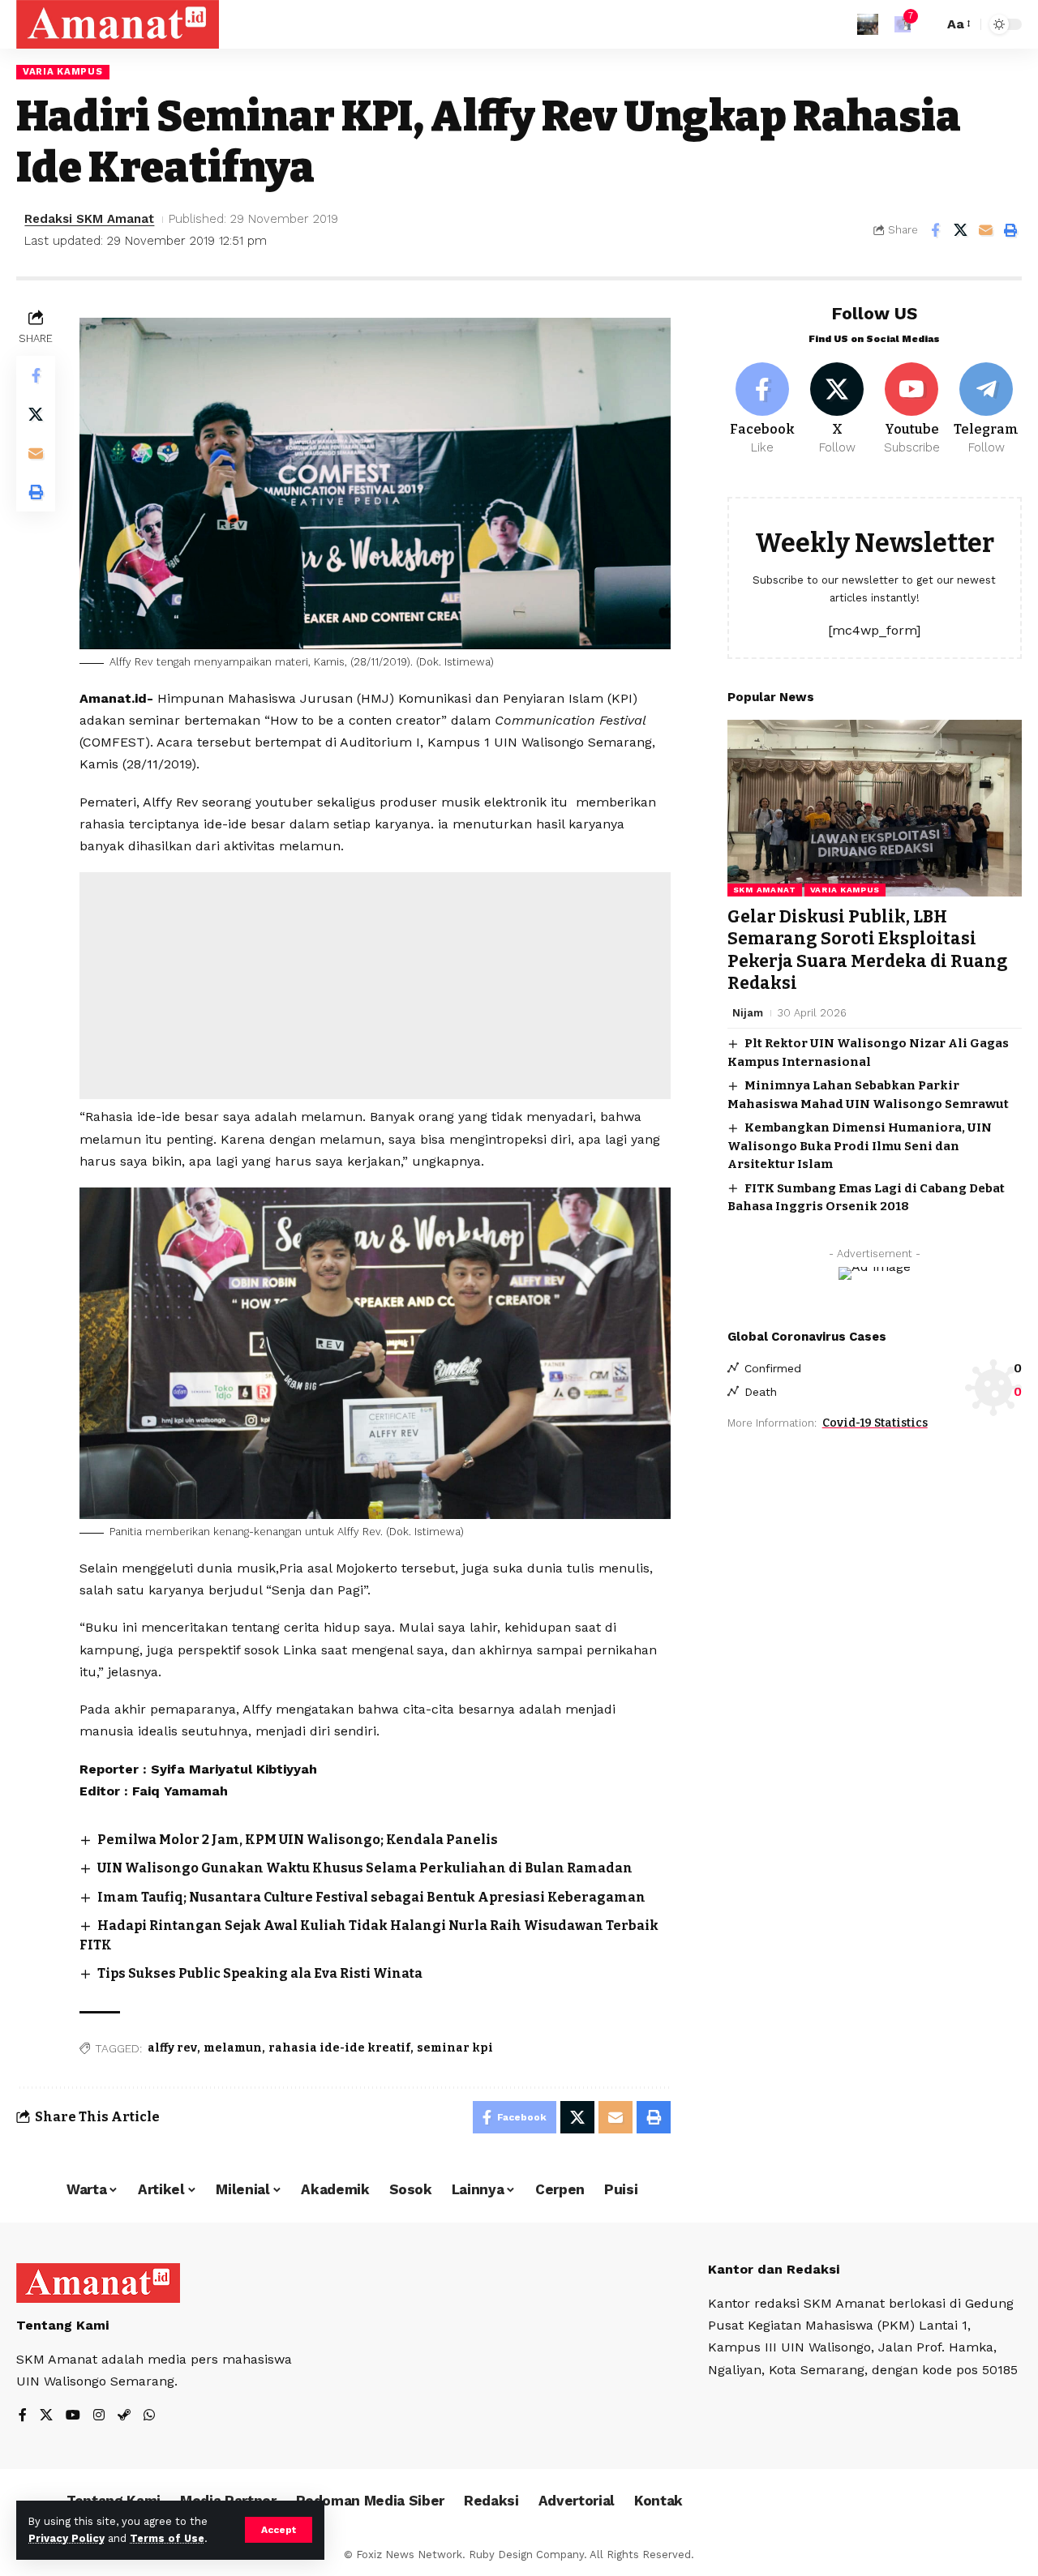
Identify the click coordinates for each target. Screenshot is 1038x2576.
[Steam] (124, 2416)
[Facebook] (763, 409)
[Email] (985, 230)
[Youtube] (912, 409)
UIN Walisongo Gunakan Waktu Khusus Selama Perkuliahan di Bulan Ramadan (365, 1868)
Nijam (748, 1013)
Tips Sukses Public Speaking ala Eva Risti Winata (260, 1973)
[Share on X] (960, 230)
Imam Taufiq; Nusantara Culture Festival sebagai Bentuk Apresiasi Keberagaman (371, 1897)
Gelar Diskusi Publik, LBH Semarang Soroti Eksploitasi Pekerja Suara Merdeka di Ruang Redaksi (868, 950)
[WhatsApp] (149, 2416)
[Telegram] (987, 409)
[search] (927, 24)
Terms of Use (167, 2538)
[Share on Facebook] (935, 230)
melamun (233, 2048)
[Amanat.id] (118, 24)
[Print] (1010, 230)
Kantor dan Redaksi (774, 2269)
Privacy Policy (66, 2538)
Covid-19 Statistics (875, 1423)
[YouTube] (73, 2416)
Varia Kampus (62, 71)
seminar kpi (455, 2048)
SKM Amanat (765, 890)
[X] (837, 409)
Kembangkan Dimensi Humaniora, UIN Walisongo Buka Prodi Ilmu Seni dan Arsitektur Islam (860, 1146)
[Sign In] (868, 24)
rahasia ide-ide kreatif (339, 2048)
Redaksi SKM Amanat (89, 219)
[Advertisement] (375, 986)
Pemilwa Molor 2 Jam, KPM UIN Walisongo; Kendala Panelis (298, 1840)
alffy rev (172, 2048)
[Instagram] (99, 2416)
